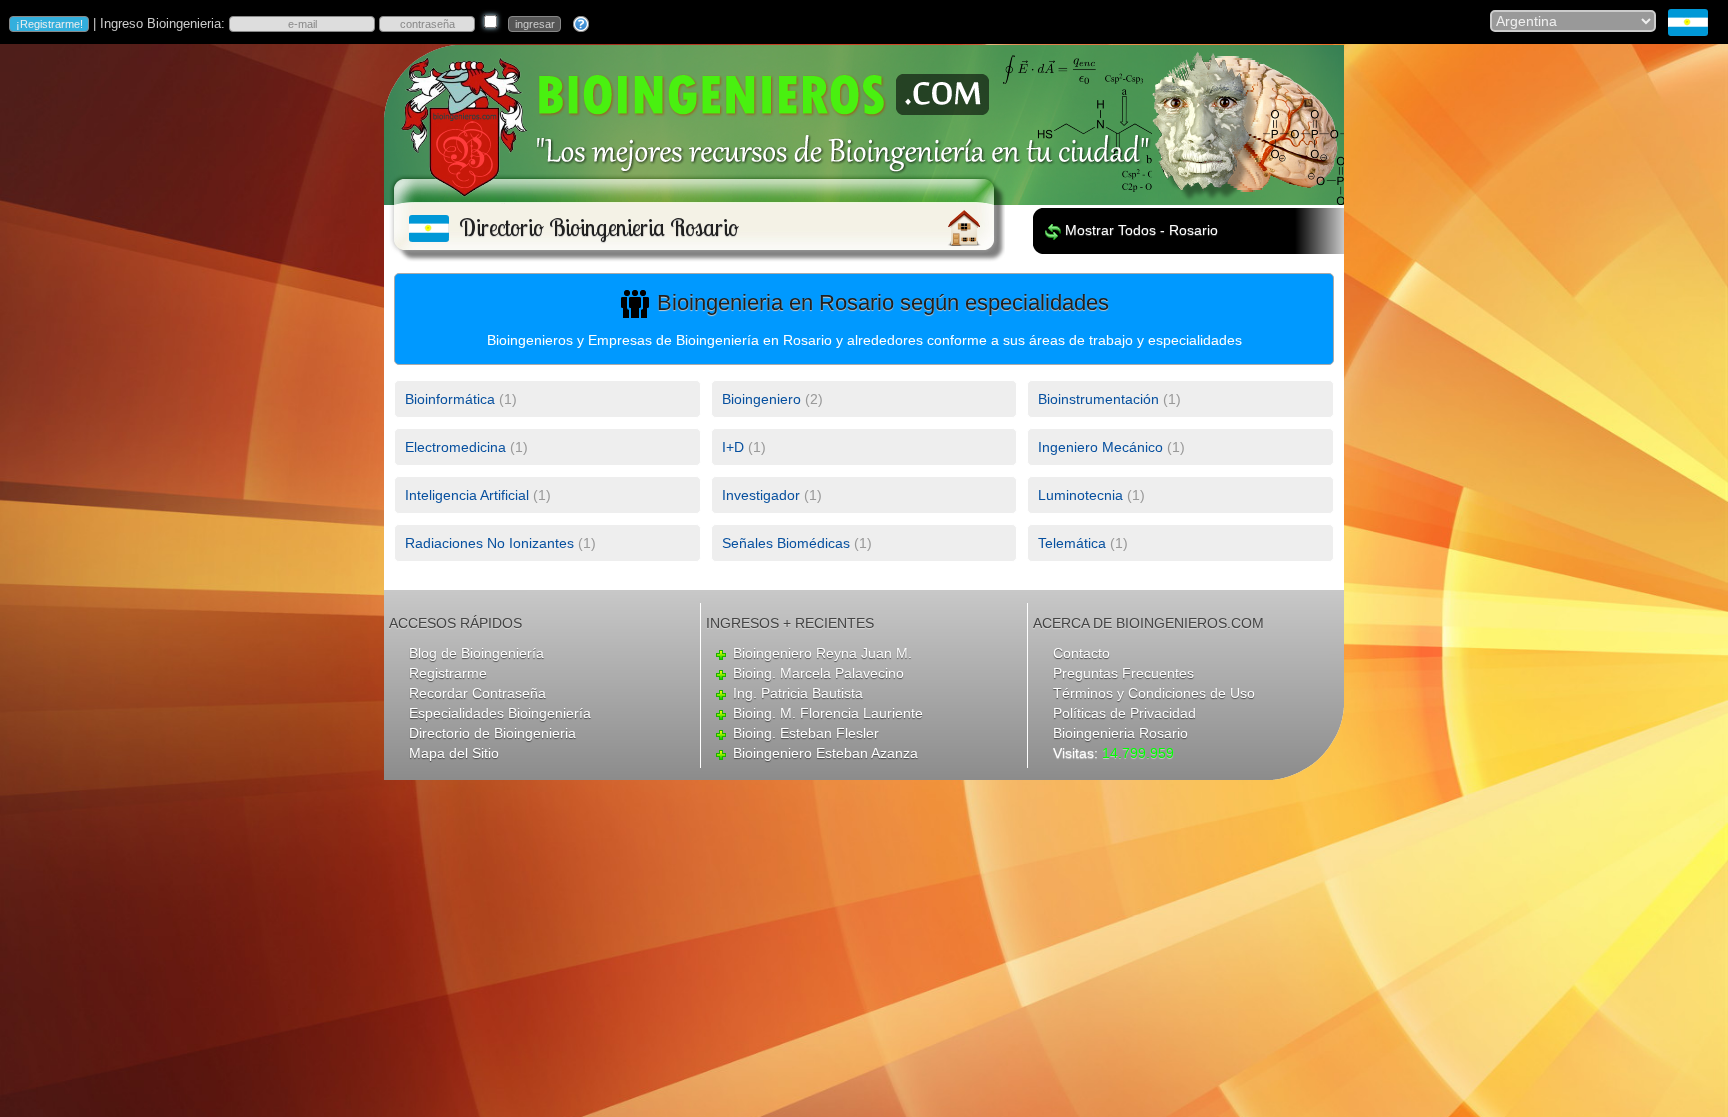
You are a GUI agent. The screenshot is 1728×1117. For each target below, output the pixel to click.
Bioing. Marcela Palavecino (818, 673)
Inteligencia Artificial (467, 495)
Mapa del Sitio (454, 753)
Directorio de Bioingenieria (492, 733)
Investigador (761, 495)
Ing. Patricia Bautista (798, 693)
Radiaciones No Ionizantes (489, 543)
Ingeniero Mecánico (1100, 447)
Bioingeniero (761, 399)
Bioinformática (450, 399)
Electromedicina (455, 447)
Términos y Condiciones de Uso (1154, 693)
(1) (461, 399)
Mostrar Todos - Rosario (1141, 230)
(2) (772, 399)
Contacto (1081, 653)
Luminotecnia (1080, 495)
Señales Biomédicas (786, 543)
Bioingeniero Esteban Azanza (825, 753)
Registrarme (448, 673)
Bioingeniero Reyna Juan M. (822, 653)
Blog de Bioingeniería (476, 653)
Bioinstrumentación (1098, 399)
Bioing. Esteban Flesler (806, 733)
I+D (733, 447)
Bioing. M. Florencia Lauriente (828, 713)
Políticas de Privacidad (1124, 713)
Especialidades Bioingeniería (500, 713)
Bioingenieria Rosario (1120, 733)
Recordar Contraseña (477, 693)
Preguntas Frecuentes (1123, 673)
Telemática (1072, 543)
